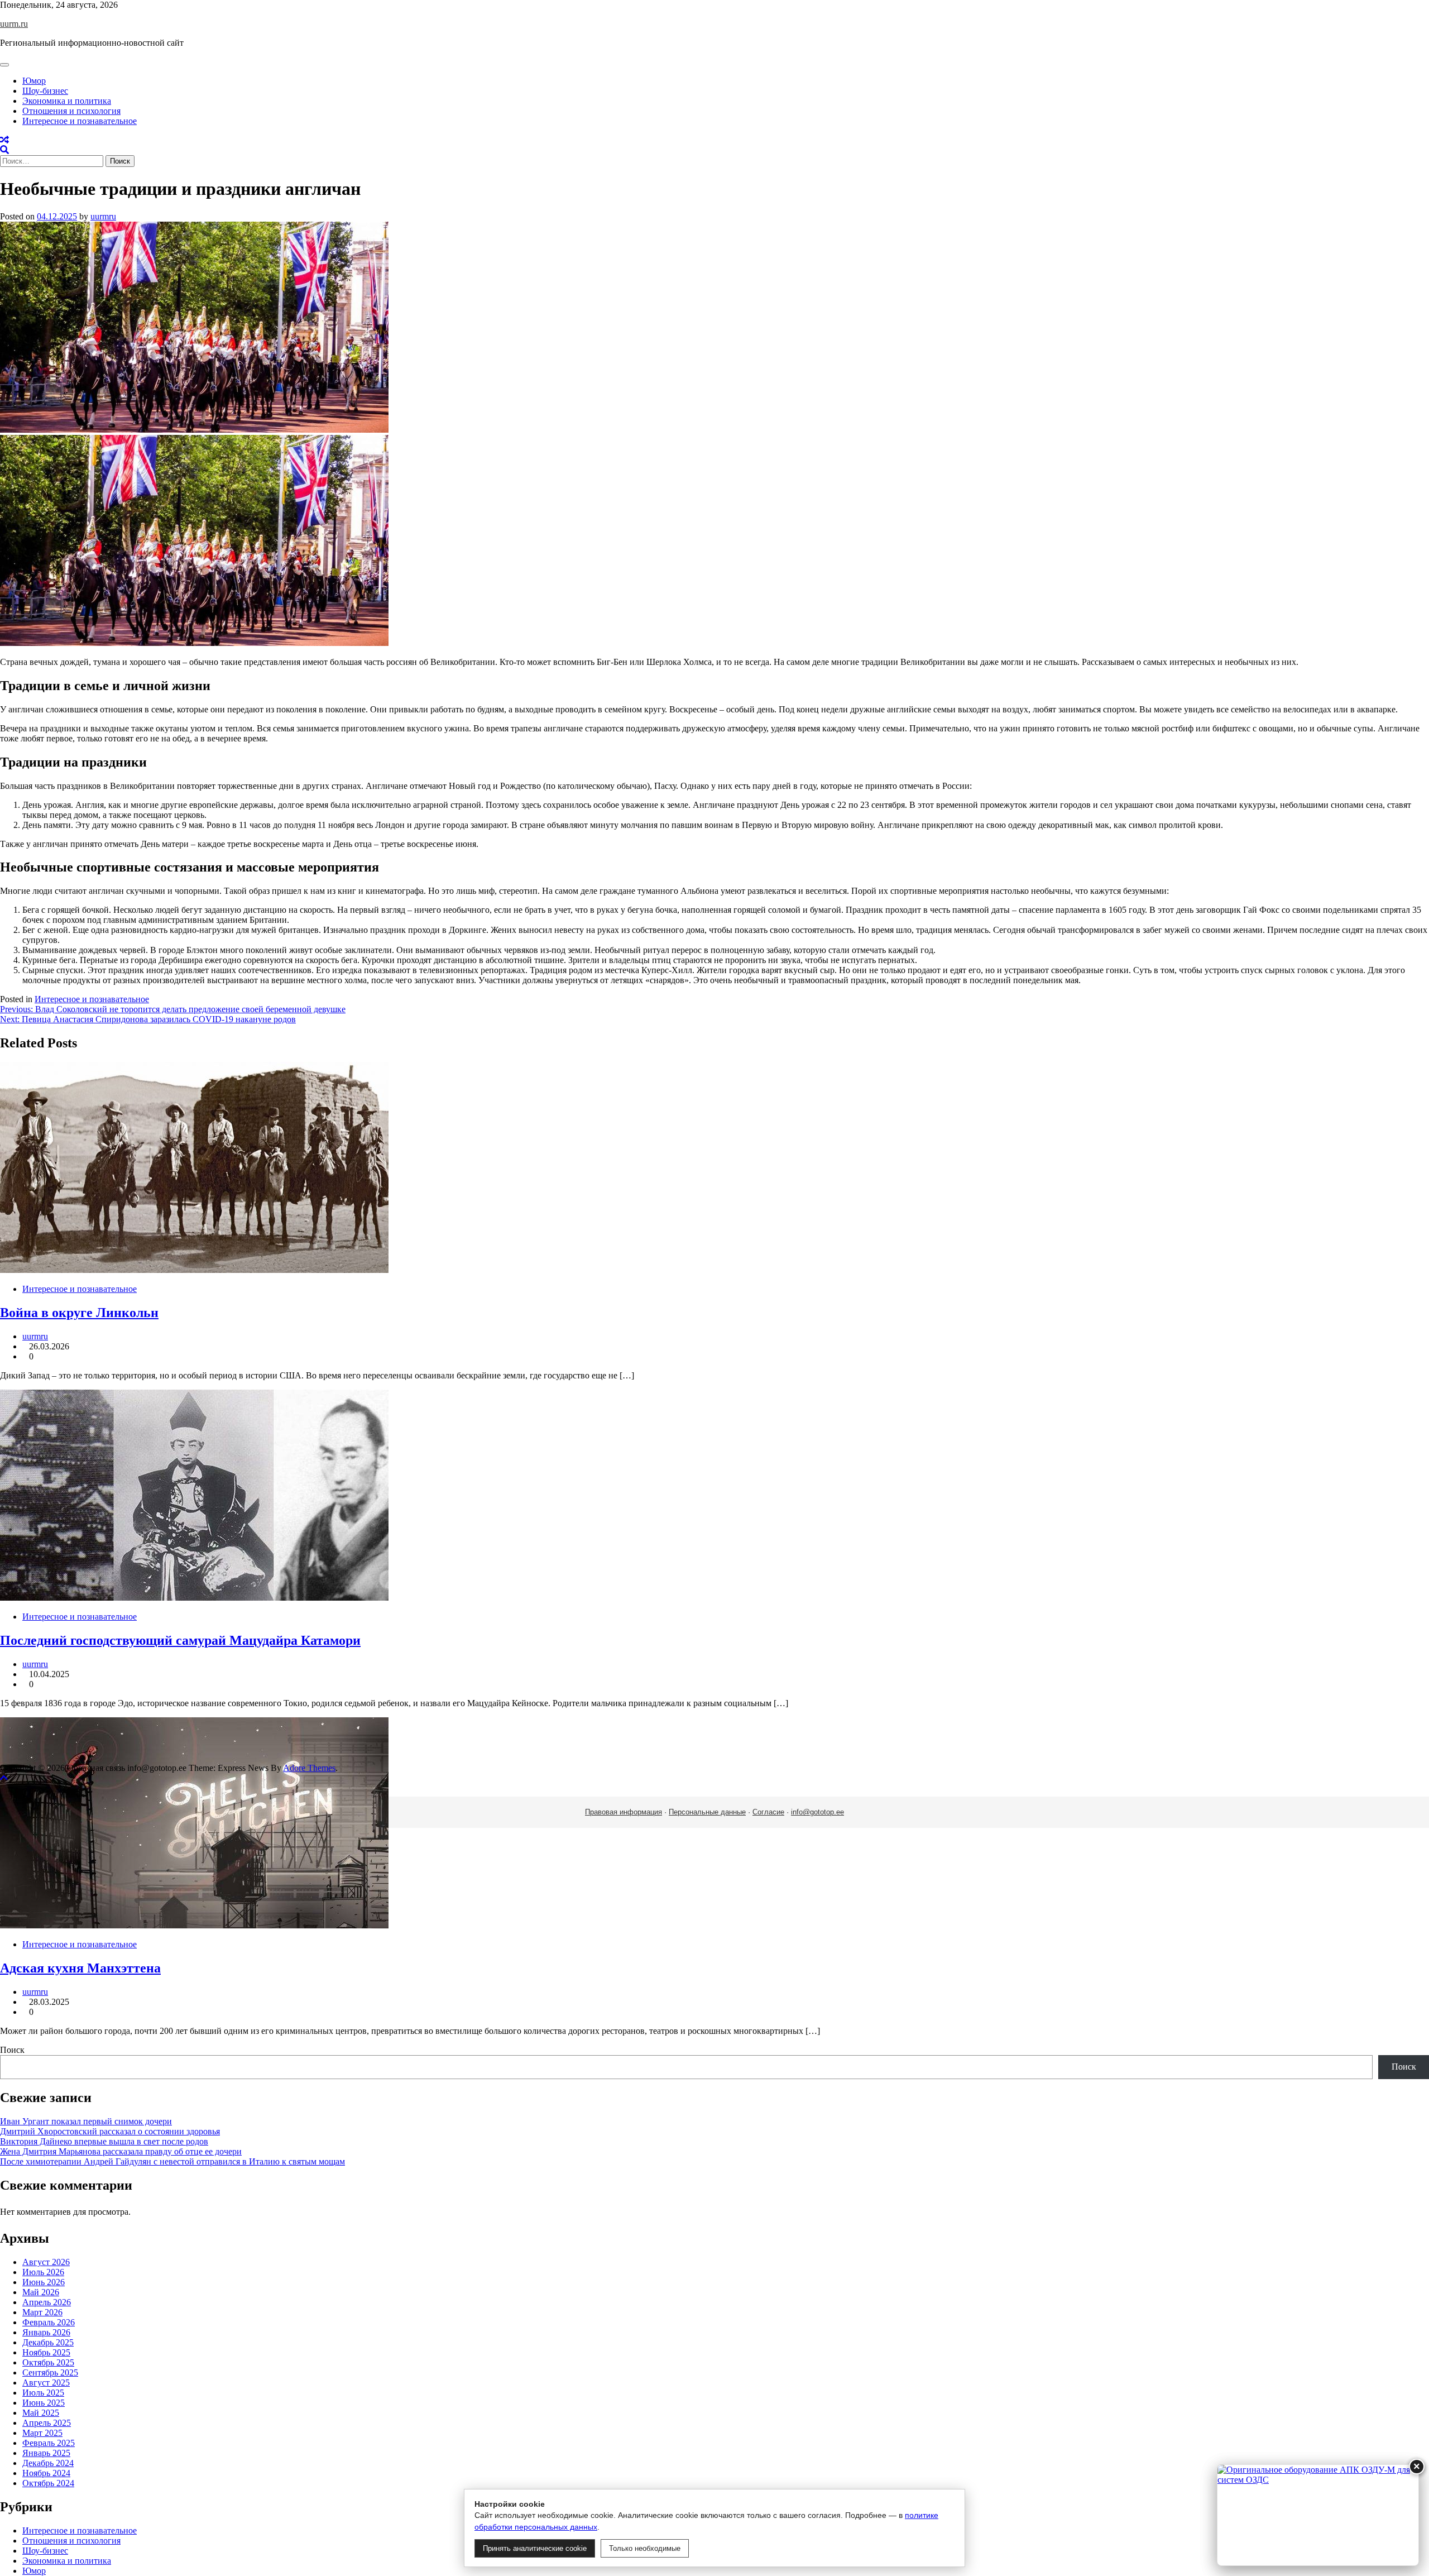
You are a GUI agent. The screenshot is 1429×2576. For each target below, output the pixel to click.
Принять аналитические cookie (535, 2548)
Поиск (12, 2050)
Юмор (34, 81)
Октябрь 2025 (48, 2362)
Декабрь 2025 (48, 2342)
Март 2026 (42, 2312)
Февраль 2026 (49, 2322)
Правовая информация (624, 1812)
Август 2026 (46, 2262)
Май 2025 (41, 2413)
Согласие (768, 1812)
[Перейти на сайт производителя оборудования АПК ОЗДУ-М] (1318, 2515)
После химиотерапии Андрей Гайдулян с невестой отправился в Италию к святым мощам (172, 2161)
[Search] (4, 150)
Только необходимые (645, 2548)
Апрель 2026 (47, 2302)
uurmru (103, 216)
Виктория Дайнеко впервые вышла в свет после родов (104, 2141)
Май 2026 (41, 2292)
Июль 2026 (43, 2272)
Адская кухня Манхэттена (80, 1968)
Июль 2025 (43, 2393)
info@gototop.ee (817, 1812)
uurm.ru (14, 24)
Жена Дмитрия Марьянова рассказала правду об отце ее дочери (121, 2151)
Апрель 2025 (47, 2423)
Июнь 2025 (44, 2403)
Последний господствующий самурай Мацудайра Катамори (180, 1640)
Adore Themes (309, 1768)
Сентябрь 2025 (50, 2372)
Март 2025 (42, 2433)
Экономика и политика (67, 101)
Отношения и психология (71, 111)
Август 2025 (46, 2383)
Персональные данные (707, 1812)
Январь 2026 (46, 2332)
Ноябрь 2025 (46, 2352)
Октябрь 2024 (48, 2483)
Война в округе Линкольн (79, 1313)
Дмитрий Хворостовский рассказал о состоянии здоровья (110, 2131)
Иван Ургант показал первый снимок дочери (86, 2121)
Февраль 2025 (49, 2443)
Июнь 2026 (44, 2282)
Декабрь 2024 (48, 2463)
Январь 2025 (46, 2453)
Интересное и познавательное (80, 121)
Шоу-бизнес (45, 91)
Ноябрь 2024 (46, 2473)
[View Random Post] (4, 140)
